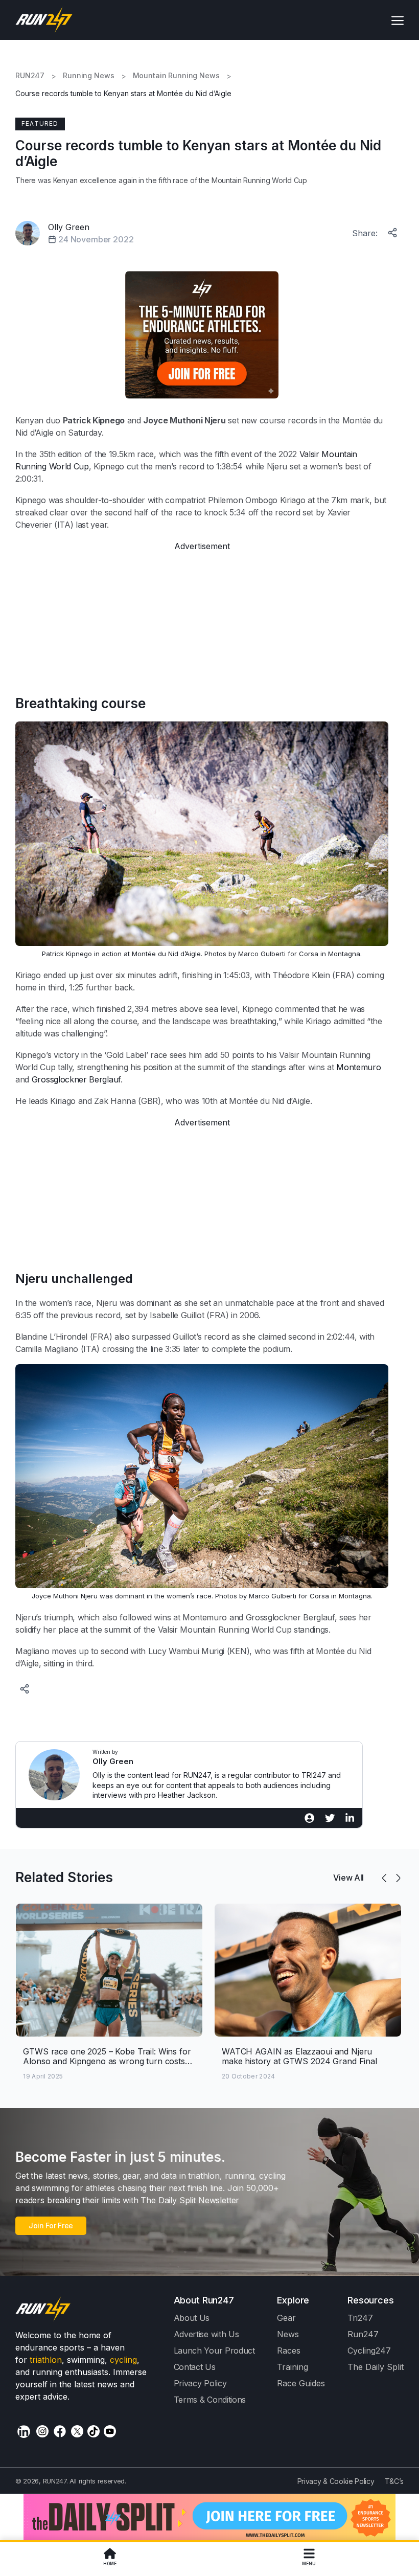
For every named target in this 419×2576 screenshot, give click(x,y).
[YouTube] (110, 2431)
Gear (286, 2318)
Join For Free (51, 2225)
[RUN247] (44, 20)
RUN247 (30, 76)
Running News (88, 76)
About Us (192, 2318)
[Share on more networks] (393, 231)
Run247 (363, 2334)
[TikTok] (94, 2431)
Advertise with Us (206, 2334)
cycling (123, 2360)
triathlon (46, 2360)
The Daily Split (376, 2367)
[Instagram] (42, 2431)
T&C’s (394, 2481)
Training (293, 2367)
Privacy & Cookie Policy (336, 2481)
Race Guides (301, 2383)
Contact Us (195, 2367)
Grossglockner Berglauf (76, 1079)
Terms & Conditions (210, 2400)
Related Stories (64, 1877)
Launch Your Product (214, 2351)
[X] (77, 2431)
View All (348, 1878)
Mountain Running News (176, 76)
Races (289, 2351)
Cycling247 (369, 2351)
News (288, 2334)
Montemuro (358, 1067)
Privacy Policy (200, 2383)
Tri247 (360, 2318)
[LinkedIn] (24, 2432)
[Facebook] (60, 2431)
